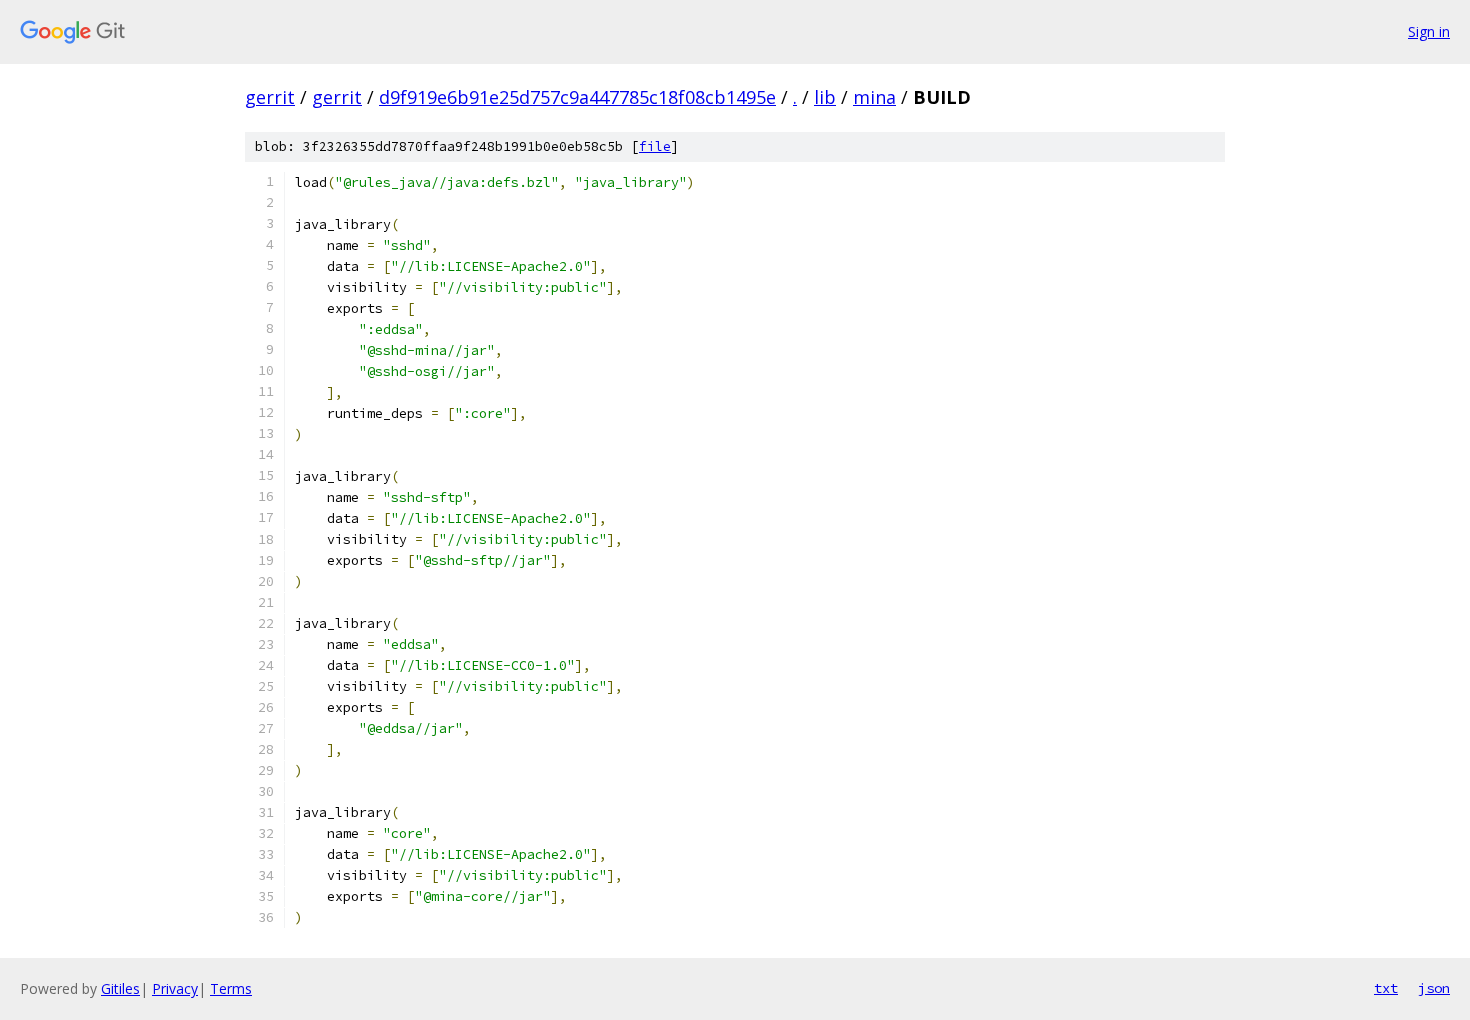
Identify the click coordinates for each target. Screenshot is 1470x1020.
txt (1386, 988)
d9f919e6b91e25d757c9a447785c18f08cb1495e (577, 97)
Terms (231, 988)
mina (874, 97)
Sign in (1429, 31)
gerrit (270, 97)
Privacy (175, 988)
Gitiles (120, 988)
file (655, 146)
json (1434, 988)
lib (825, 97)
